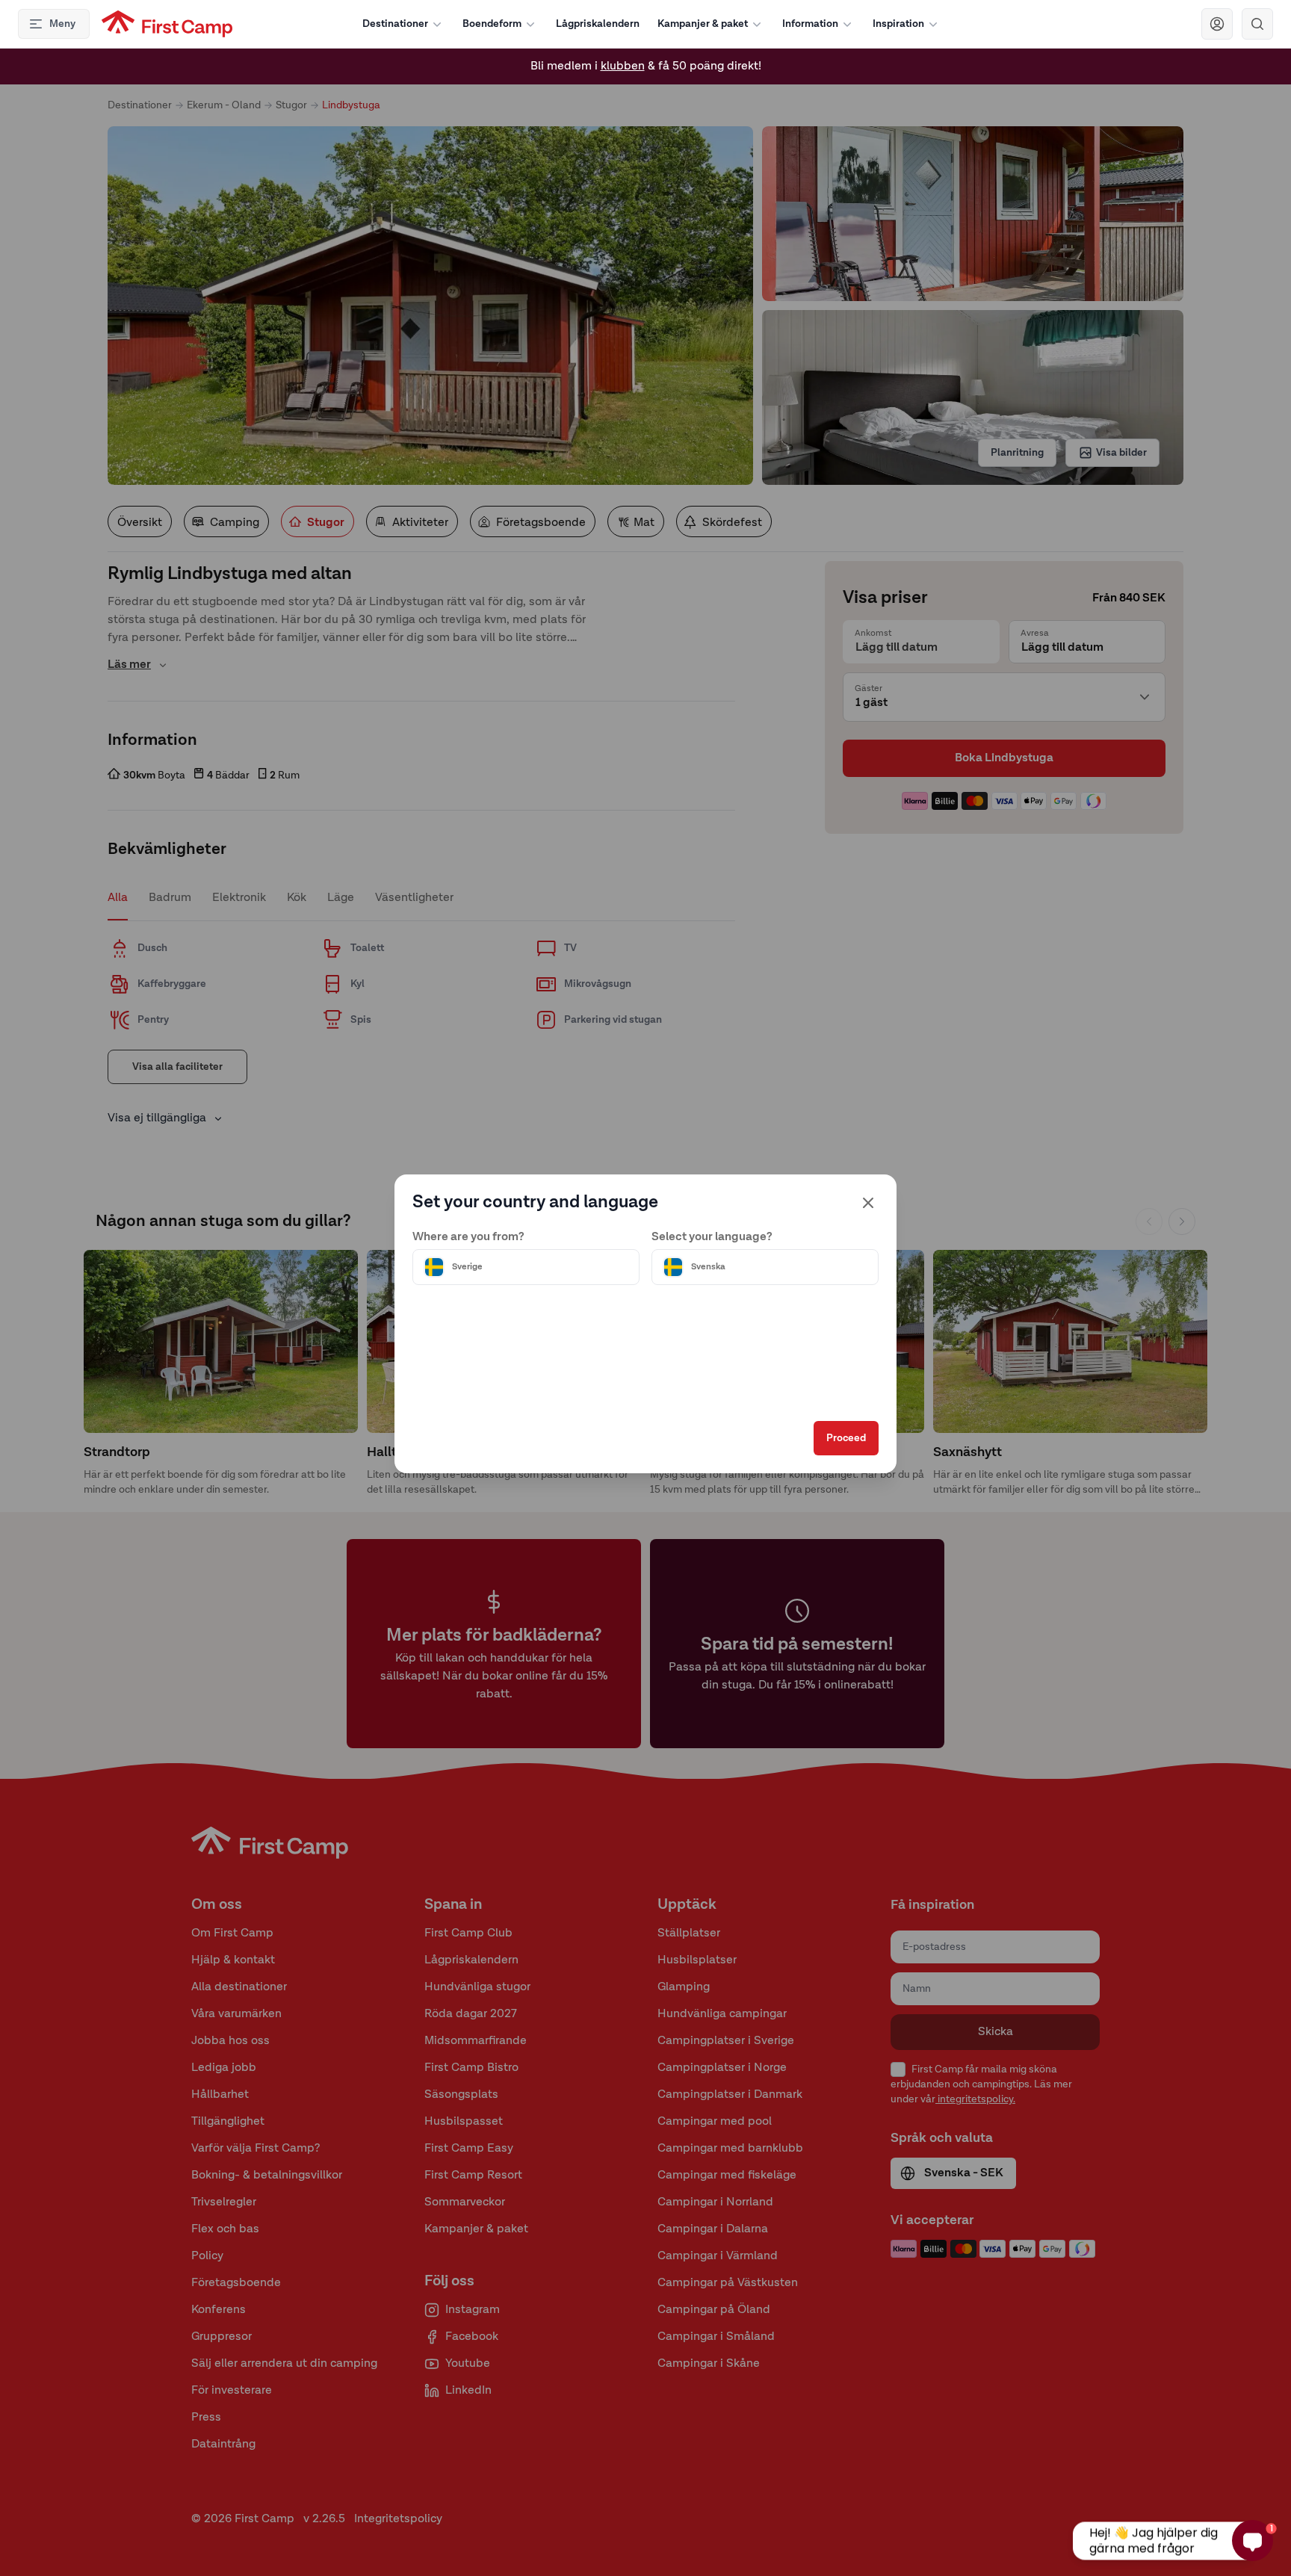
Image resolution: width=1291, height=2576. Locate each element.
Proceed (846, 1438)
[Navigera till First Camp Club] (1217, 24)
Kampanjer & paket (703, 24)
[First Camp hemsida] (167, 24)
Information (810, 24)
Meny (62, 24)
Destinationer (395, 24)
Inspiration (898, 24)
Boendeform (492, 24)
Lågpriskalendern (598, 24)
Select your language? (712, 1237)
